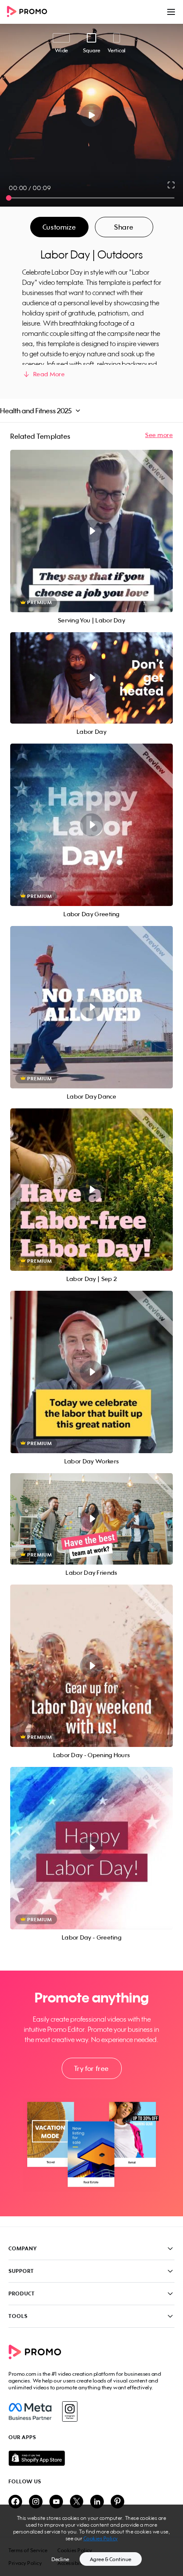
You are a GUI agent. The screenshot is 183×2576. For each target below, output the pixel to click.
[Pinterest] (117, 2502)
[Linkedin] (97, 2502)
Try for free (91, 2068)
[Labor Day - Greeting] (91, 1848)
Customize (59, 227)
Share (124, 227)
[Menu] (171, 12)
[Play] (92, 115)
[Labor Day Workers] (91, 1372)
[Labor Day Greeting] (91, 825)
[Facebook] (30, 2411)
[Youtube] (56, 2502)
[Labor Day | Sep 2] (91, 1190)
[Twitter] (77, 2502)
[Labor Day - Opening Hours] (91, 1666)
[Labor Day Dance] (91, 1007)
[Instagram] (70, 2411)
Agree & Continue (111, 2559)
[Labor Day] (91, 678)
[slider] (9, 198)
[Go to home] (30, 12)
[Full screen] (172, 185)
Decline (60, 2559)
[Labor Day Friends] (91, 1519)
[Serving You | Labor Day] (91, 531)
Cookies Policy (101, 2538)
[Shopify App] (91, 2458)
